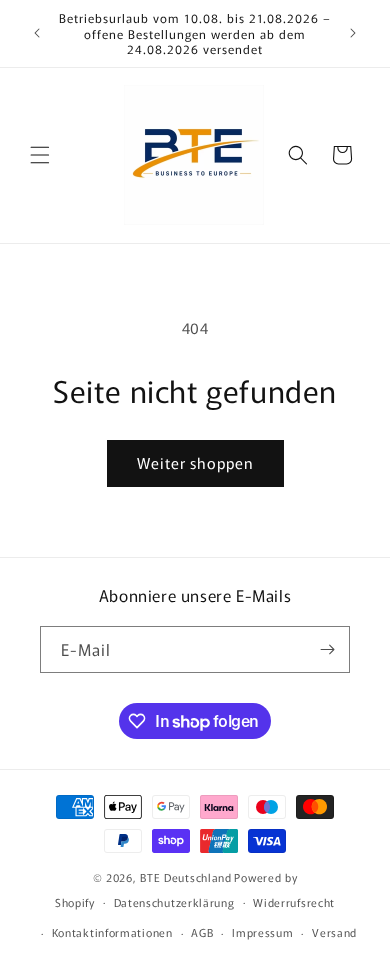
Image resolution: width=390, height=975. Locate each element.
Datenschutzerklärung (174, 902)
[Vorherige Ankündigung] (37, 33)
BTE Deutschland (186, 877)
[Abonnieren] (327, 649)
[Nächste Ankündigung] (353, 33)
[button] (40, 155)
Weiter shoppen (195, 462)
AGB (202, 932)
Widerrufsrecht (294, 902)
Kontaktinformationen (112, 932)
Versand (334, 932)
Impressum (262, 932)
